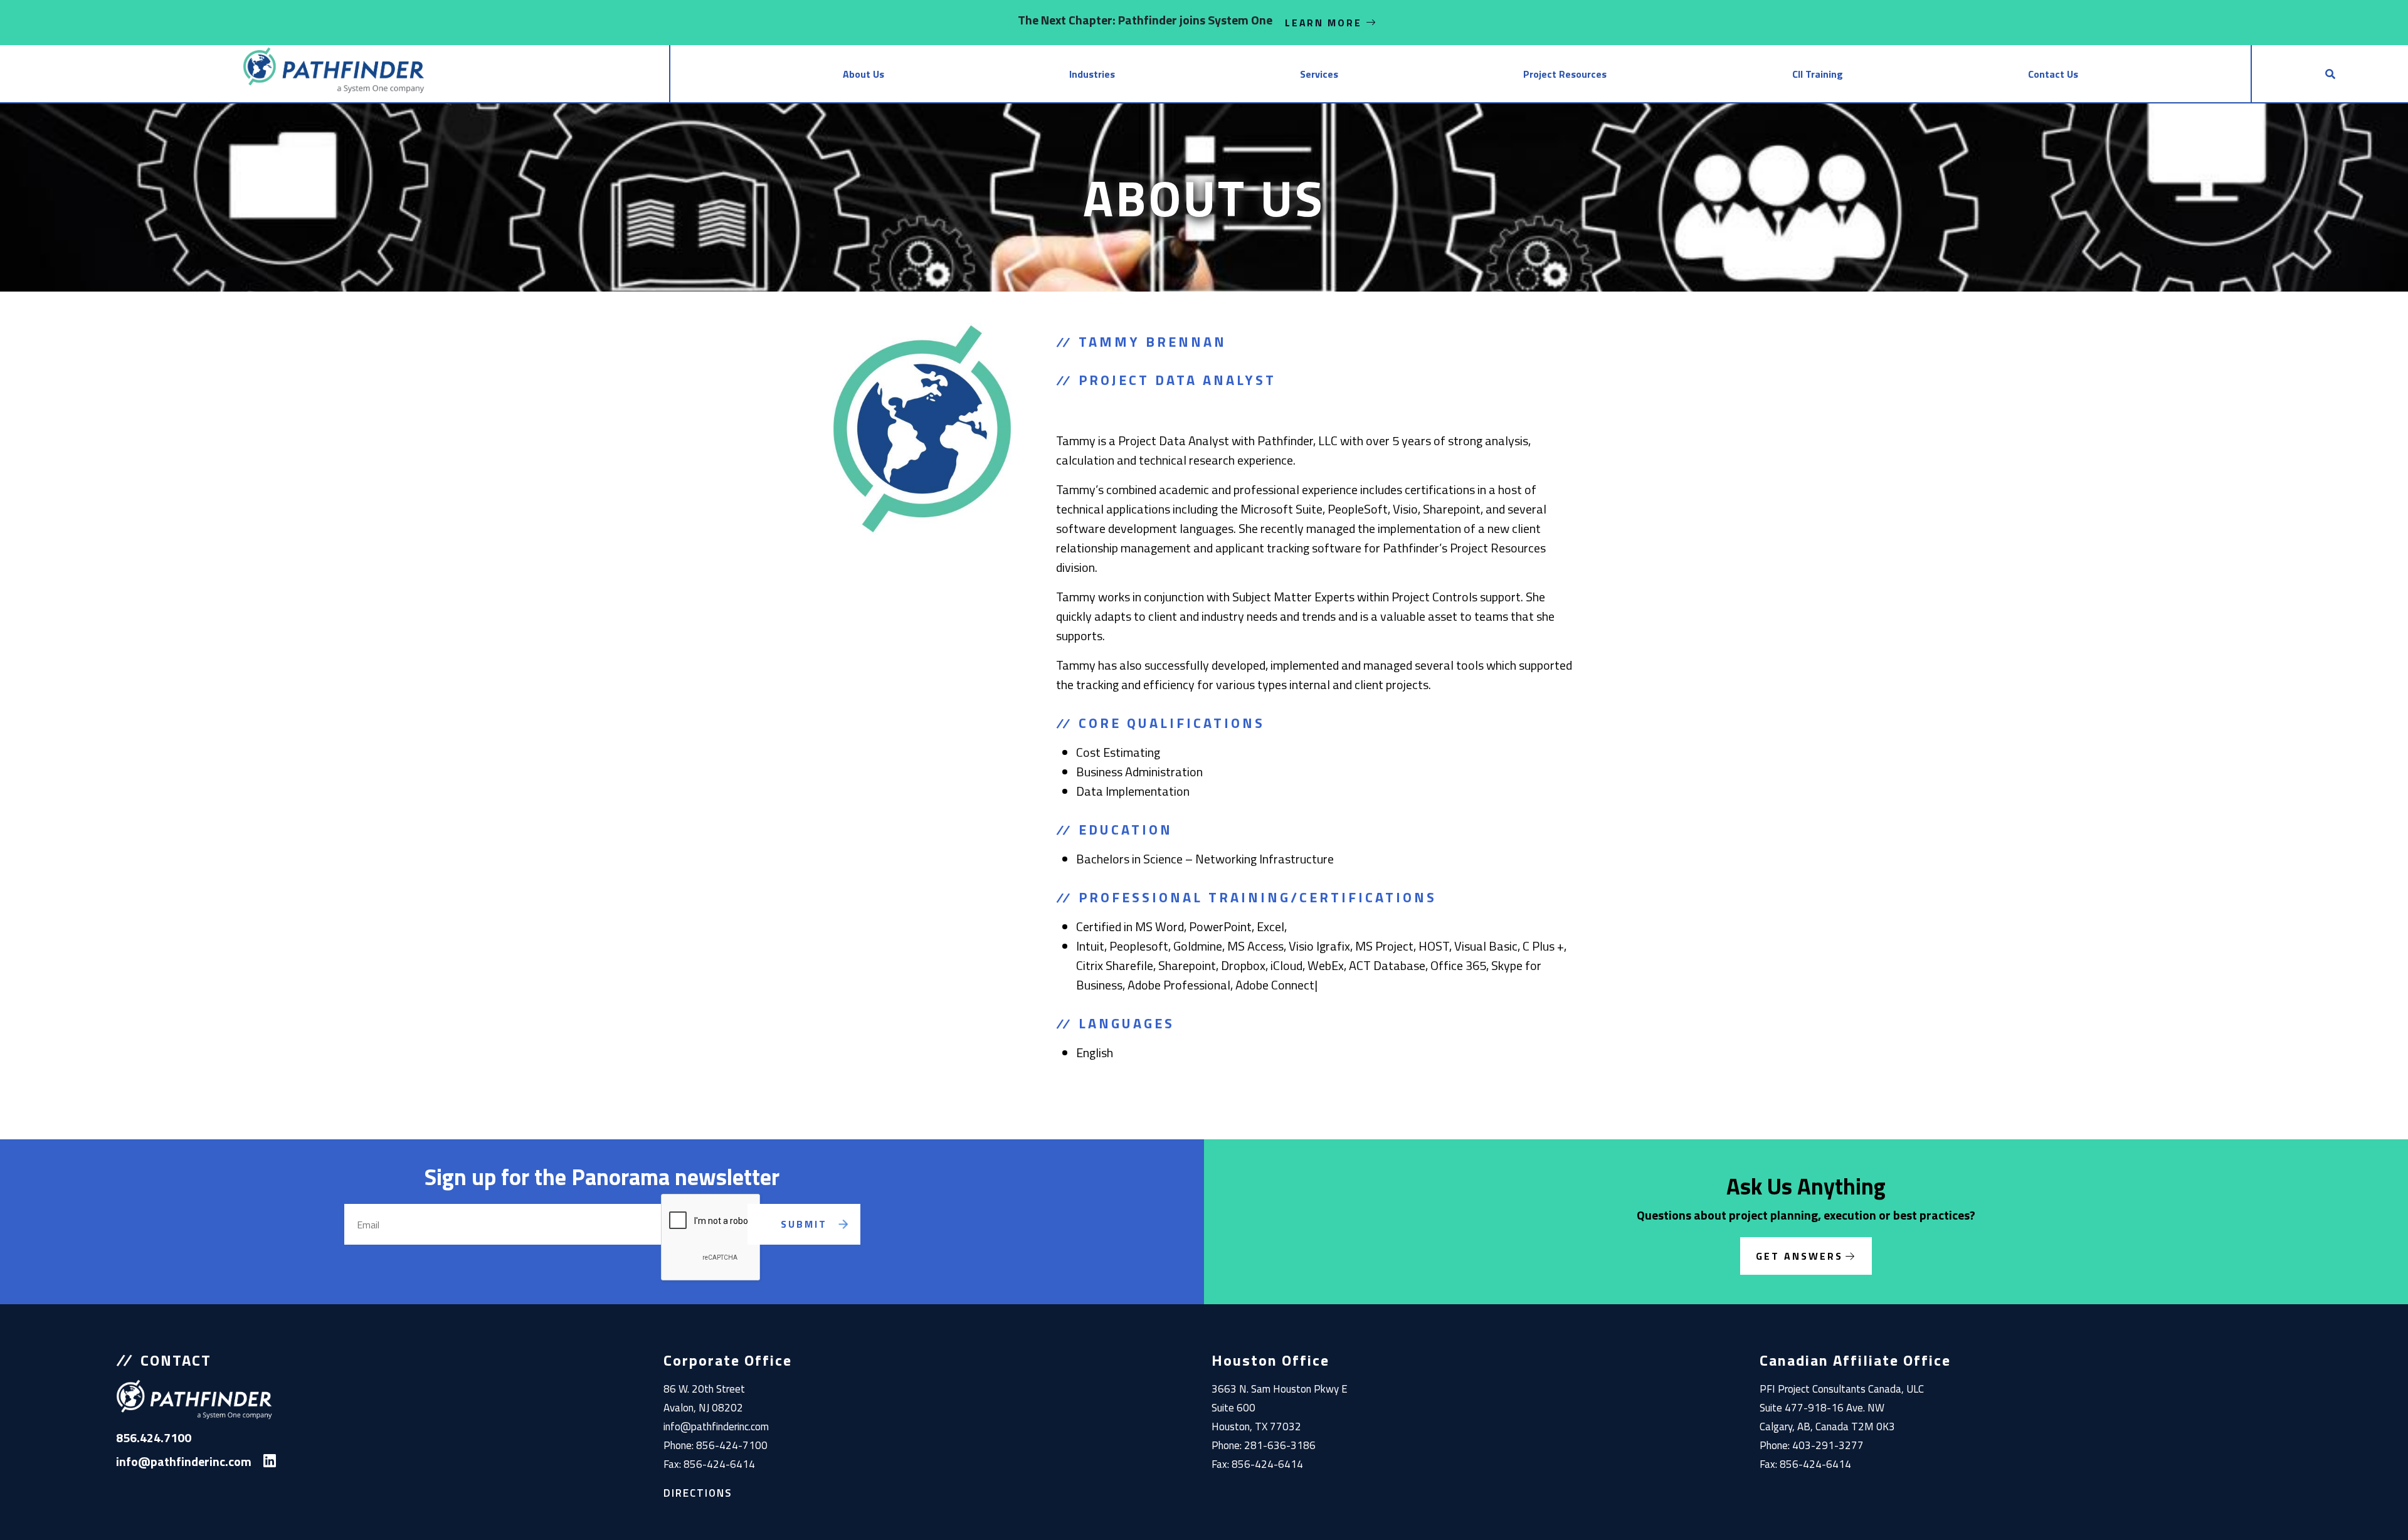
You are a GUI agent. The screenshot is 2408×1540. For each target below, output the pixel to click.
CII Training (1818, 74)
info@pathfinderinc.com (716, 1427)
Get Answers (1799, 1256)
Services (1319, 74)
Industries (1092, 74)
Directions (698, 1493)
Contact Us (2053, 74)
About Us (863, 74)
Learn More (1325, 23)
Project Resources (1565, 74)
